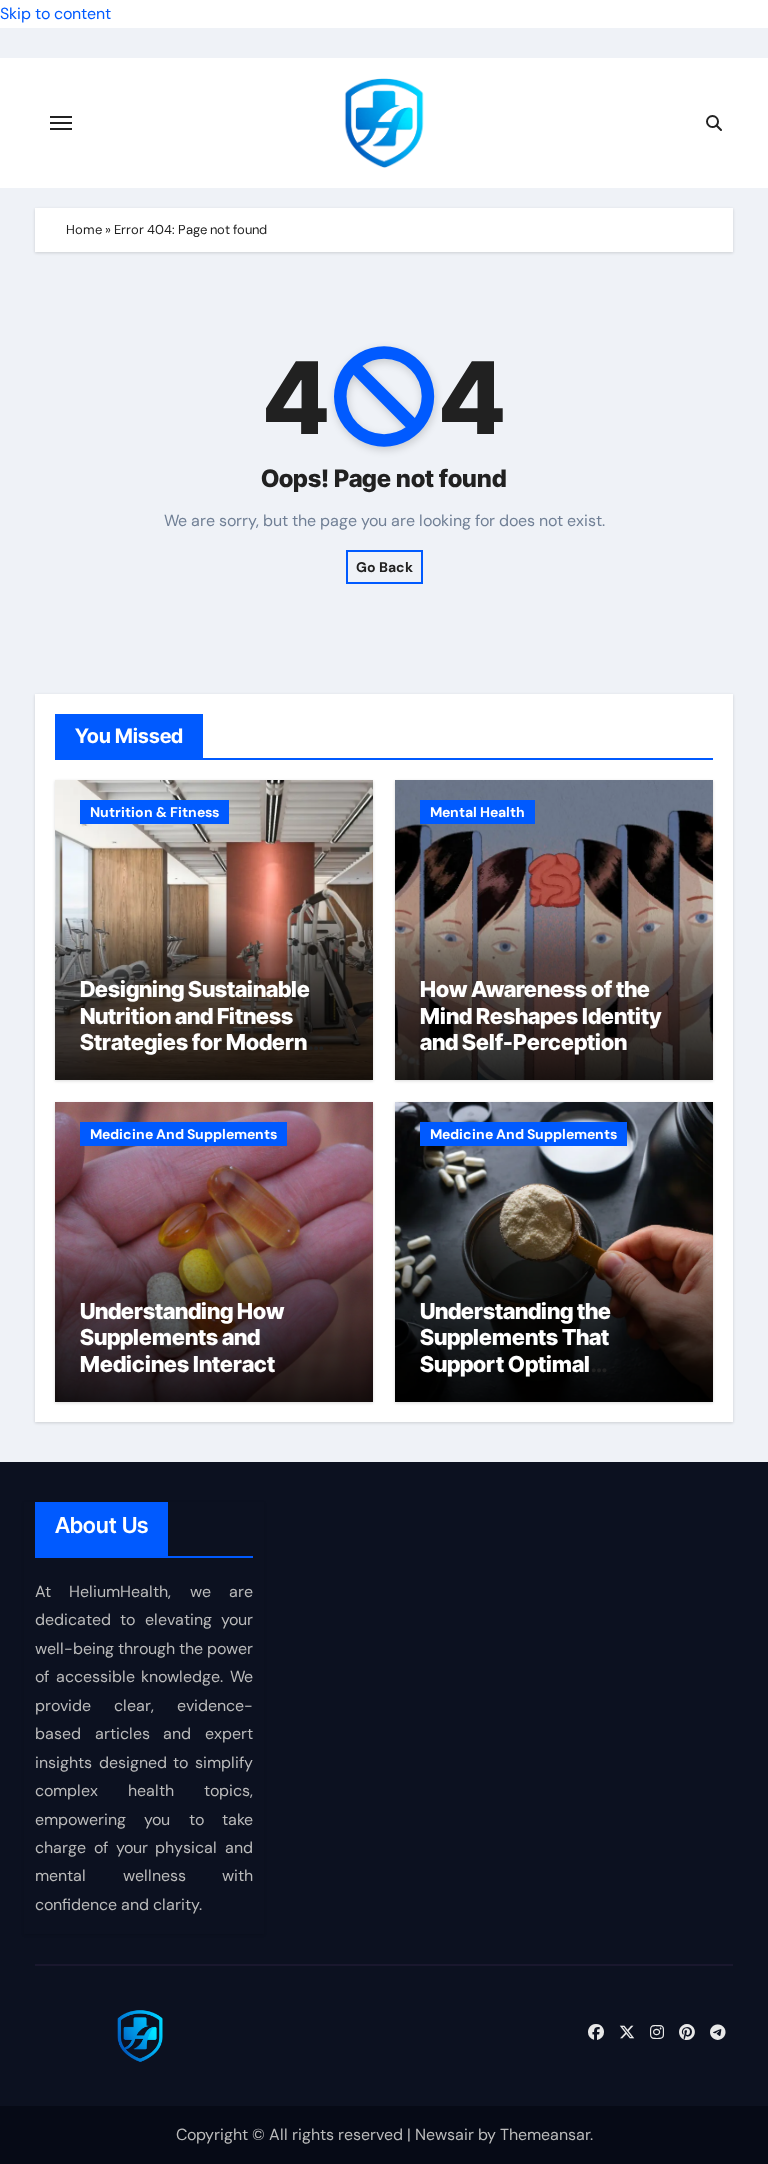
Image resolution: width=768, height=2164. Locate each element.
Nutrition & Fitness (154, 812)
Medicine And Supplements (183, 1134)
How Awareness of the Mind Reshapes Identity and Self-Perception (540, 1015)
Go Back (384, 567)
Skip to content (55, 13)
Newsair (444, 2134)
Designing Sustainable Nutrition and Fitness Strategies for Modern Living (195, 1028)
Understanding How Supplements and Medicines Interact (182, 1337)
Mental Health (477, 812)
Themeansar (545, 2134)
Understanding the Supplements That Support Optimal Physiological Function (536, 1350)
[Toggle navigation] (61, 123)
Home (84, 229)
